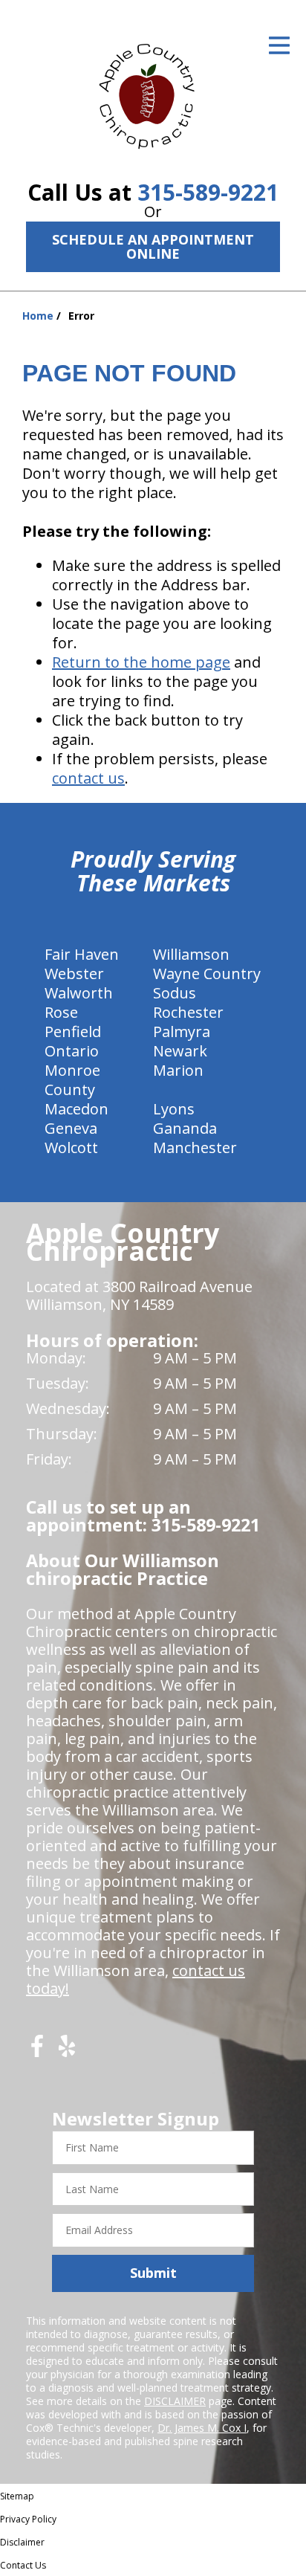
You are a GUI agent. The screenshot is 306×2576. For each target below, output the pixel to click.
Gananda (185, 1128)
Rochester (188, 1012)
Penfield (73, 1032)
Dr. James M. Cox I (202, 2428)
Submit (153, 2273)
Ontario (72, 1051)
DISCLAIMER (175, 2401)
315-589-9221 (208, 192)
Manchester (195, 1147)
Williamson (191, 954)
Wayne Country (207, 974)
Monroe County (72, 1080)
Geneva (71, 1128)
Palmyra (182, 1032)
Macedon (76, 1109)
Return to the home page (141, 662)
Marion (178, 1070)
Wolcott (71, 1147)
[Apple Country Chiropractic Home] (153, 93)
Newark (180, 1051)
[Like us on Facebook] (37, 2052)
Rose (61, 1012)
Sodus (175, 993)
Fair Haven (82, 954)
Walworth (79, 993)
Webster (74, 974)
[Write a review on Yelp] (67, 2052)
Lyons (174, 1109)
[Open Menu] (279, 45)
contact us (88, 778)
